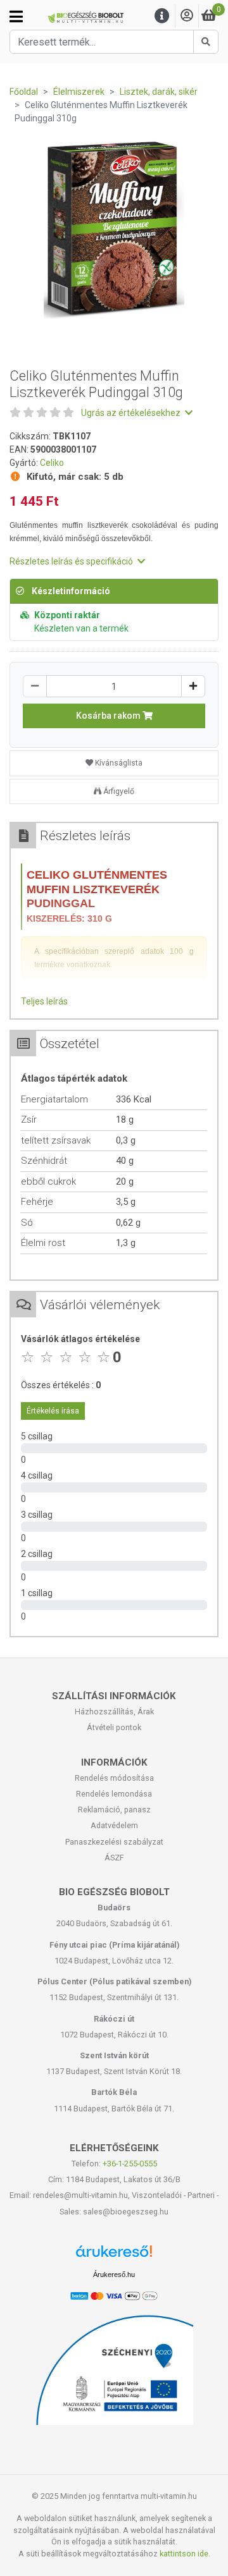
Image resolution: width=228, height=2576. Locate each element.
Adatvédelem (114, 1825)
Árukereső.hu (114, 2274)
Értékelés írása (53, 1411)
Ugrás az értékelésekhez (132, 413)
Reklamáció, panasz (114, 1810)
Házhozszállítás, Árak (114, 1712)
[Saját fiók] (187, 16)
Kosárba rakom (109, 716)
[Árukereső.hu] (114, 2256)
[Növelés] (193, 686)
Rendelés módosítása (114, 1778)
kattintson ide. (185, 2554)
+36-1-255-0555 (130, 2164)
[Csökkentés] (35, 686)
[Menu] (162, 16)
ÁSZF (114, 1858)
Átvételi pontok (114, 1727)
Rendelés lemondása (114, 1794)
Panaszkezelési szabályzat (114, 1842)
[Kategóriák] (16, 16)
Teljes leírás (44, 1001)
